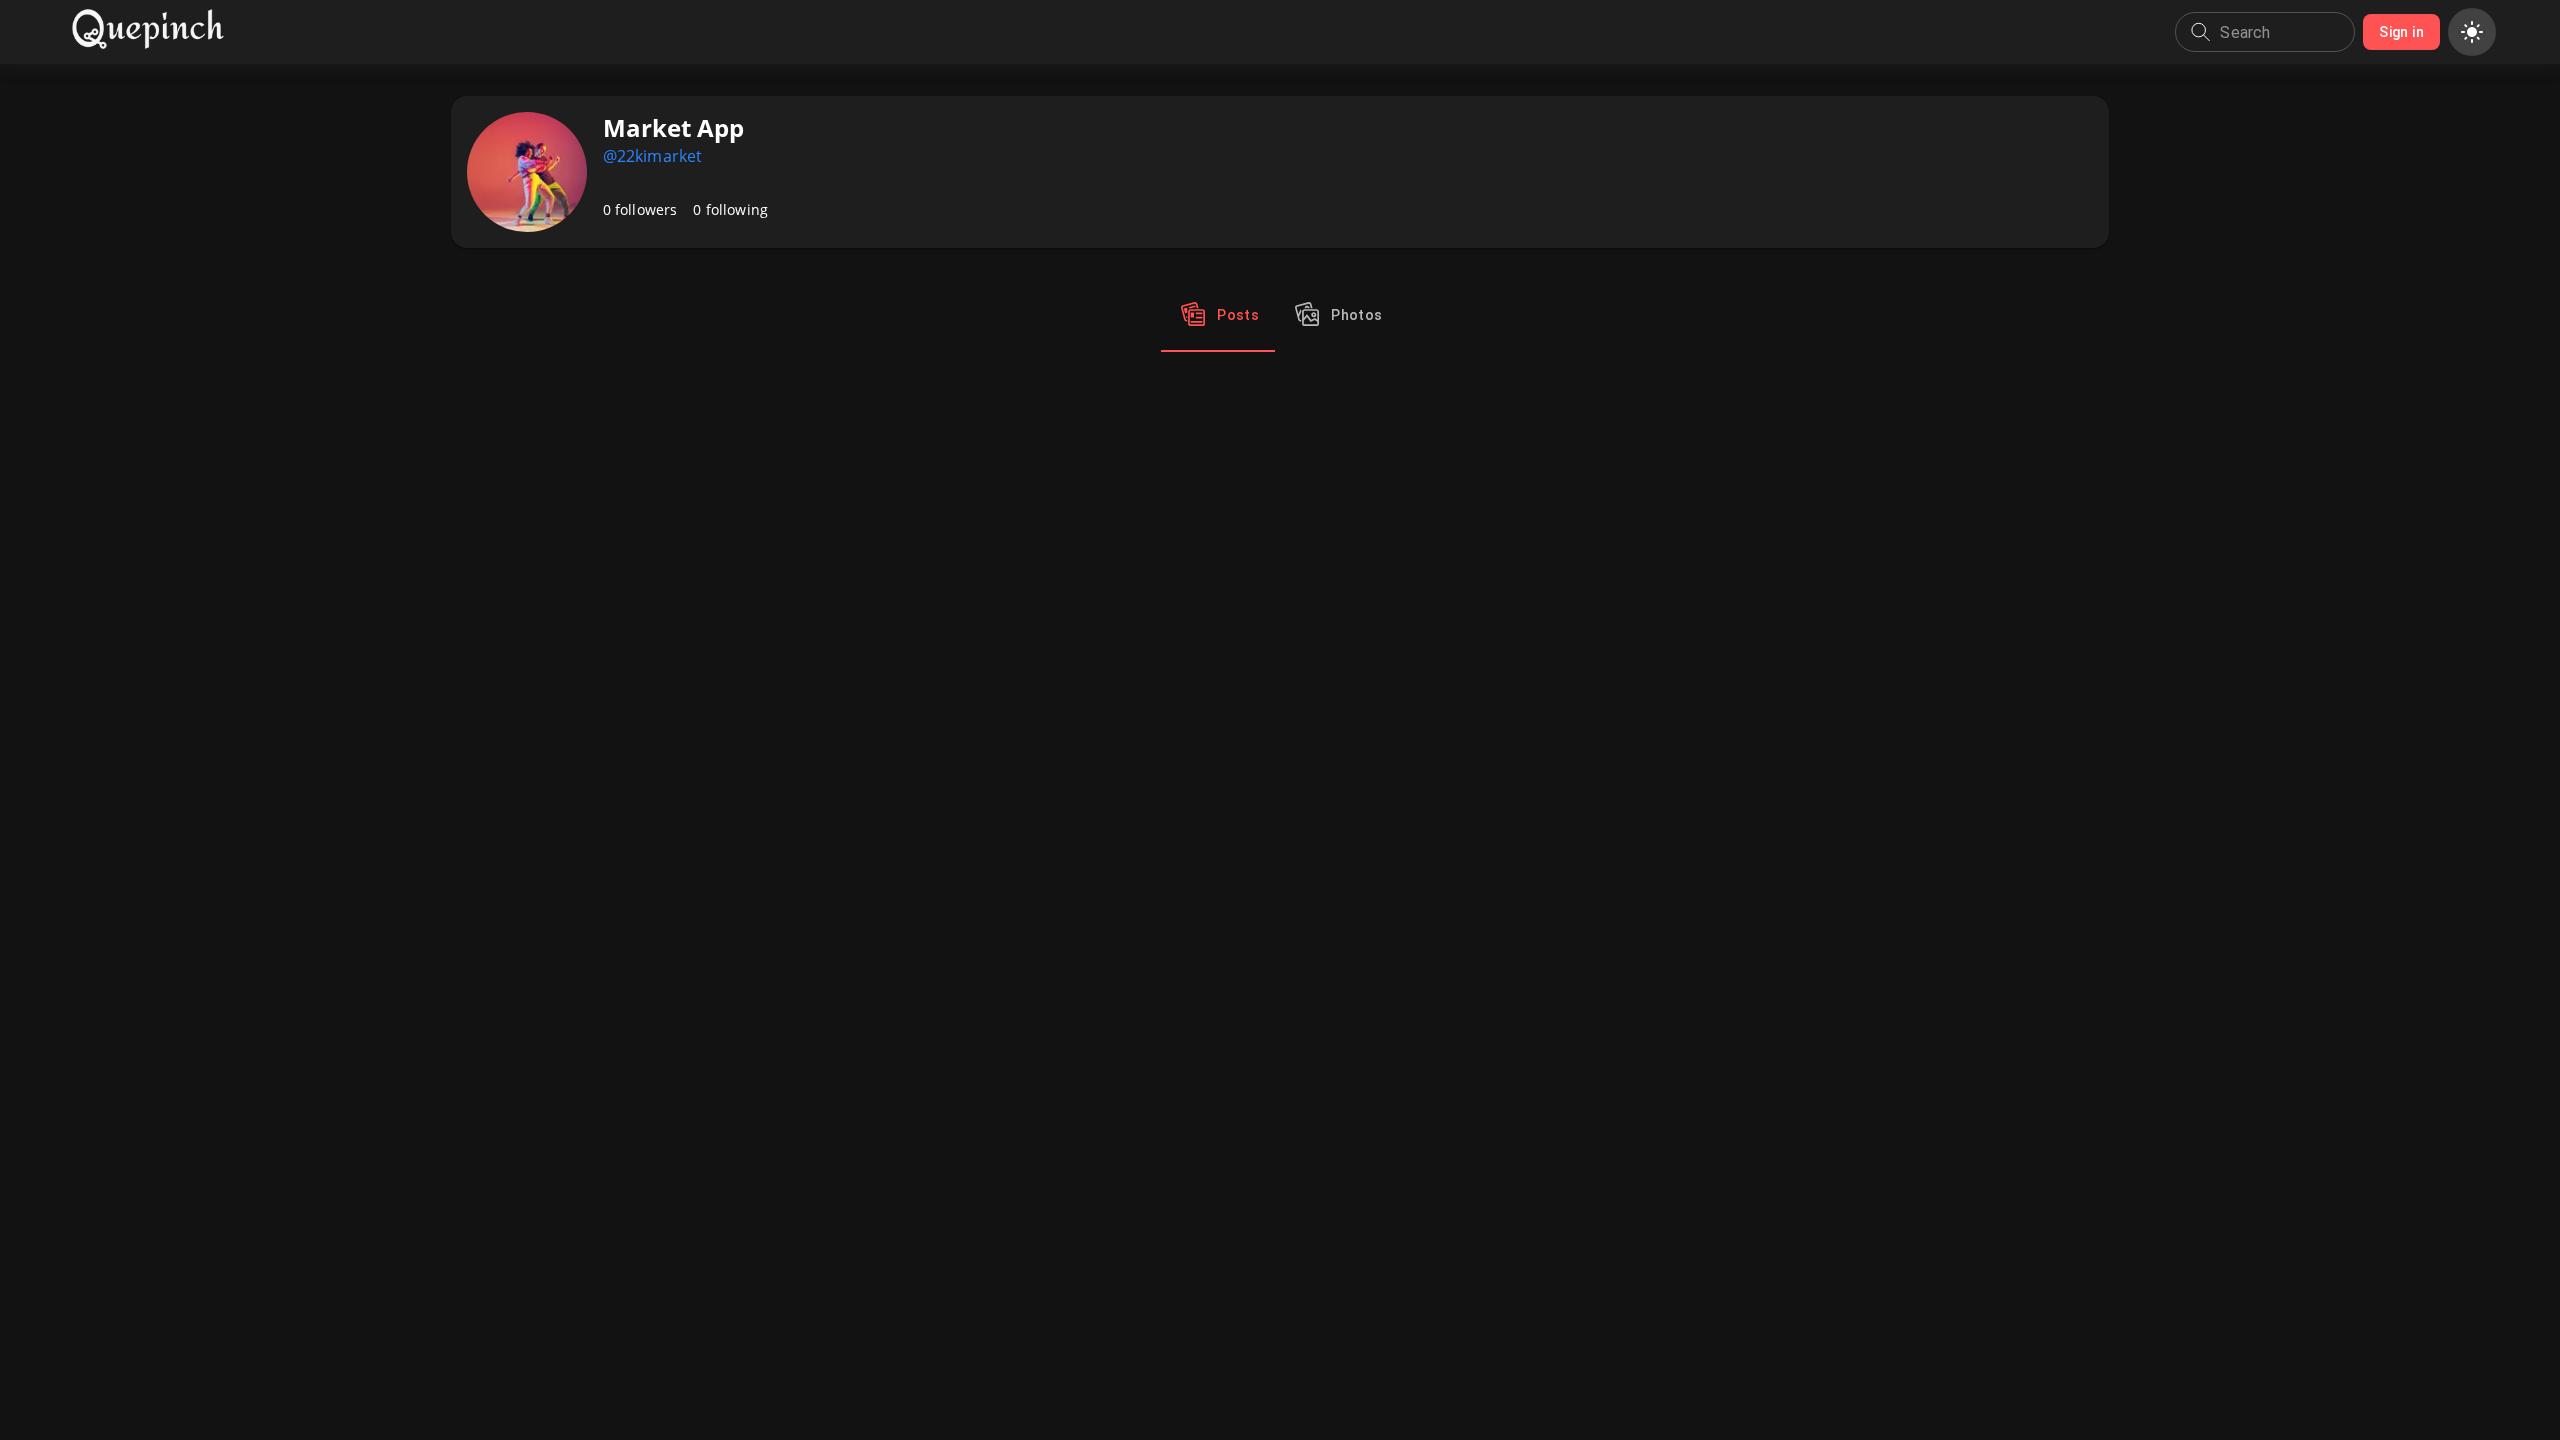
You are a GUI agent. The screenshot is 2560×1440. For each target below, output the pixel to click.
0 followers (640, 209)
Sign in (2401, 32)
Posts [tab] (1238, 315)
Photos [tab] (1356, 315)
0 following (730, 209)
